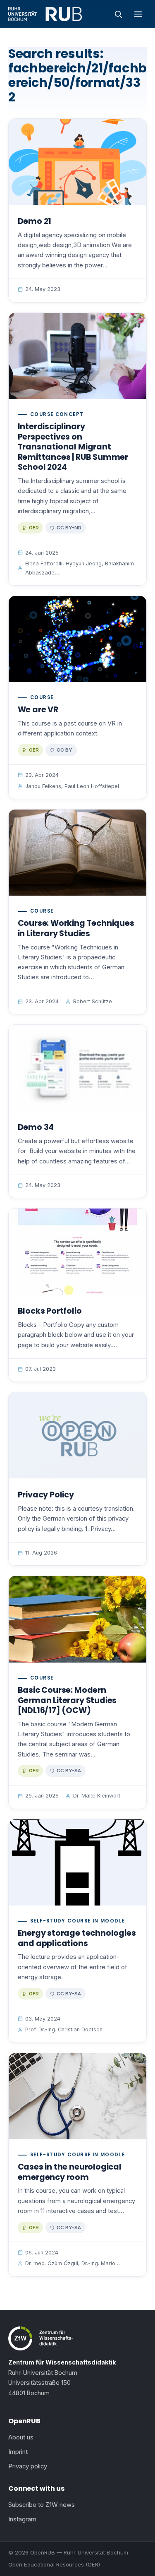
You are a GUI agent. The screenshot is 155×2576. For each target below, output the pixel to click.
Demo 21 (35, 221)
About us (21, 2437)
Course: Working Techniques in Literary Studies (76, 928)
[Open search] (118, 14)
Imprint (18, 2452)
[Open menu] (138, 14)
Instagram (22, 2519)
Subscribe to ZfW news (42, 2505)
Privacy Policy (46, 1495)
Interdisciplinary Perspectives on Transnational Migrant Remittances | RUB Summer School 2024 (73, 447)
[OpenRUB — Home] (45, 14)
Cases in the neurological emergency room (70, 2172)
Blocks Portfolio (50, 1311)
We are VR (38, 710)
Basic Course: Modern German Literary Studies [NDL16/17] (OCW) (67, 1700)
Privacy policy (28, 2466)
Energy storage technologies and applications (77, 1938)
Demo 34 (36, 1127)
